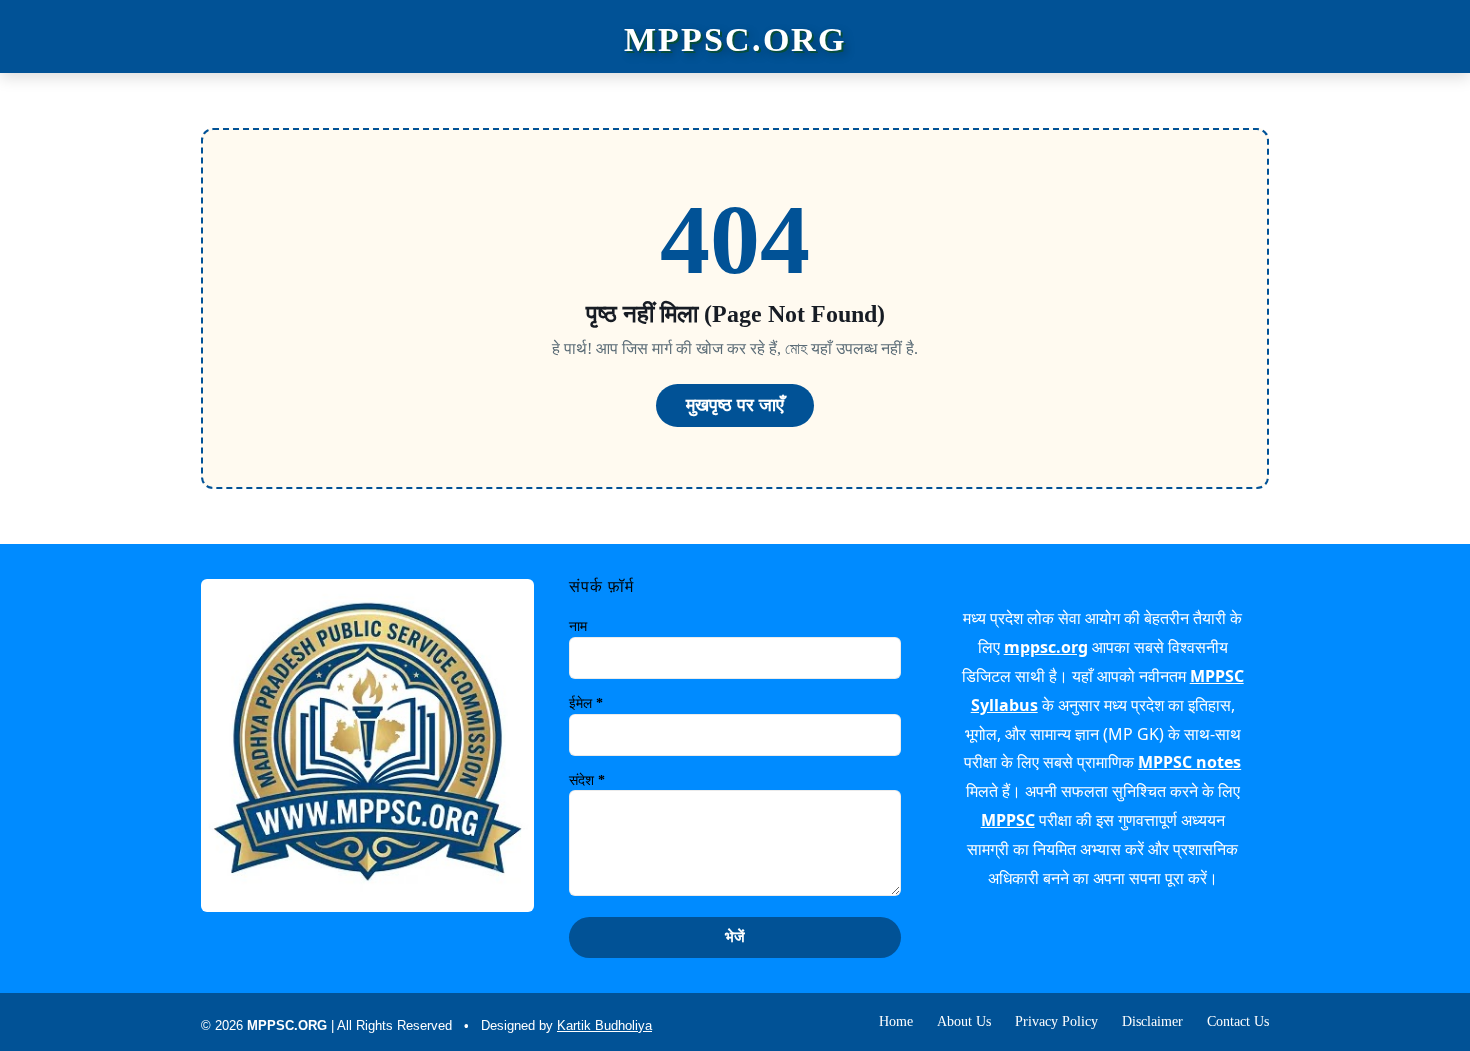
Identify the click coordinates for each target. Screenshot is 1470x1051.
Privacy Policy (1056, 1021)
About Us (964, 1021)
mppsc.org (1046, 647)
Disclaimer (1152, 1021)
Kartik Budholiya (604, 1025)
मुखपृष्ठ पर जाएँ (735, 405)
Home (896, 1021)
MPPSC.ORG (735, 40)
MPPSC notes (1189, 762)
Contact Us (1238, 1021)
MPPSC (1008, 820)
